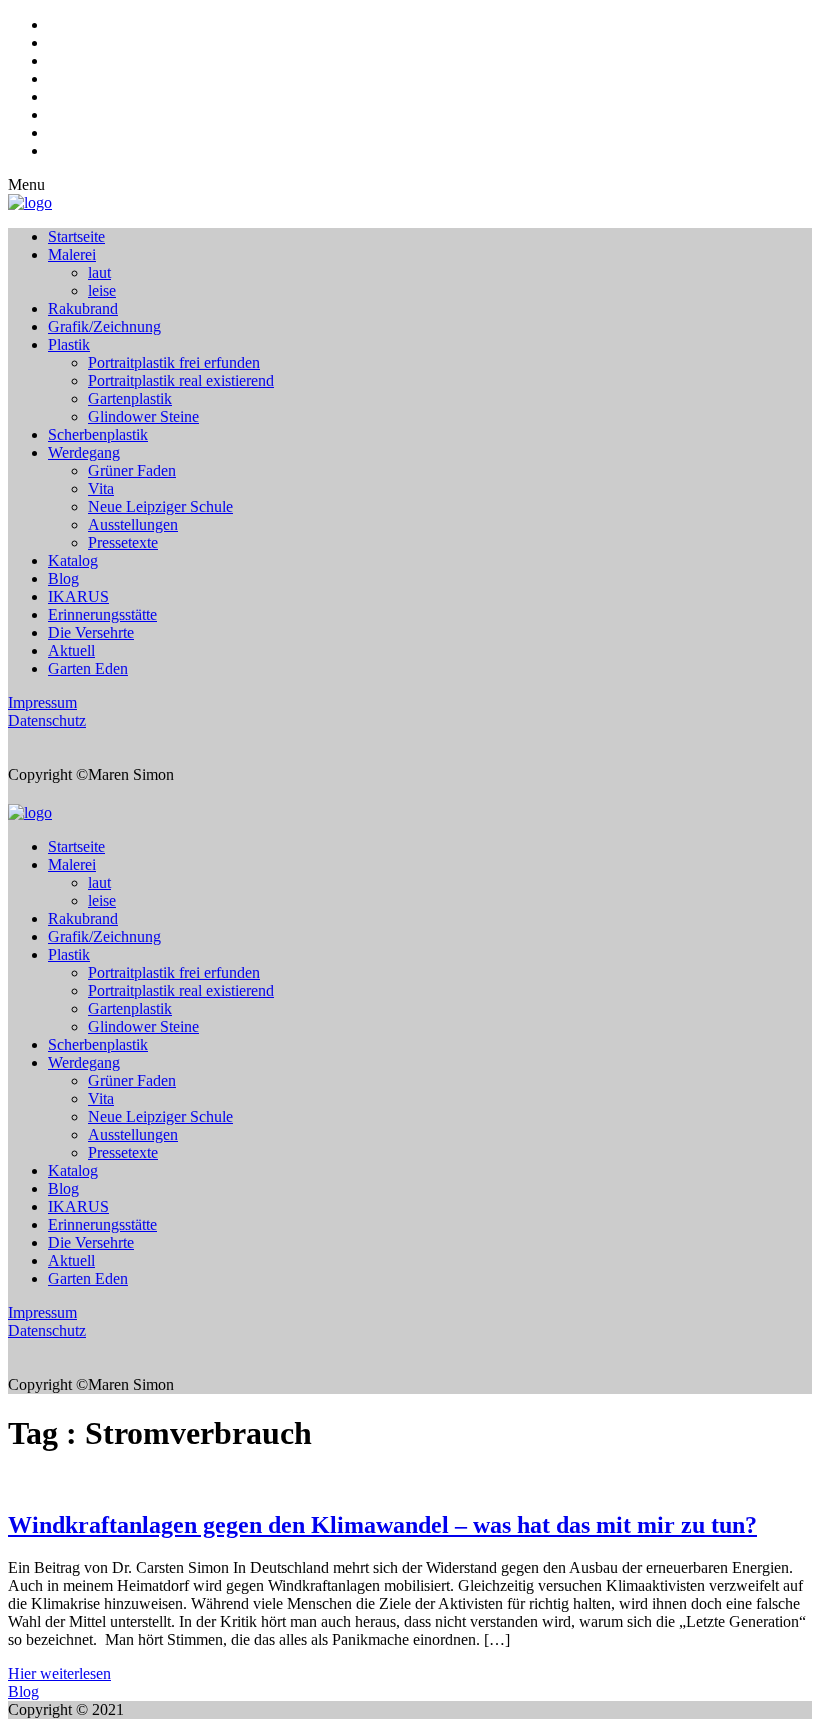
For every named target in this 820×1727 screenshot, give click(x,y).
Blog (63, 578)
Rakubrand (83, 308)
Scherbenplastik (98, 434)
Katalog (73, 560)
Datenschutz (47, 720)
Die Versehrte (91, 632)
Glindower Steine (143, 416)
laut (99, 272)
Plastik (69, 344)
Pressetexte (123, 542)
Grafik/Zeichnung (104, 326)
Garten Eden (88, 668)
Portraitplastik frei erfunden (174, 362)
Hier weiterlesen (59, 1673)
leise (102, 290)
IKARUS (78, 596)
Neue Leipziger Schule (160, 506)
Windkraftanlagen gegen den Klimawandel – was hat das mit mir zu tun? (382, 1525)
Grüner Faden (132, 470)
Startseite (76, 236)
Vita (101, 488)
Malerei (72, 254)
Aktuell (71, 650)
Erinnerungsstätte (102, 614)
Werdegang (84, 452)
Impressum (42, 702)
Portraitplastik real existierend (181, 380)
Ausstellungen (133, 524)
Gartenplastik (130, 398)
